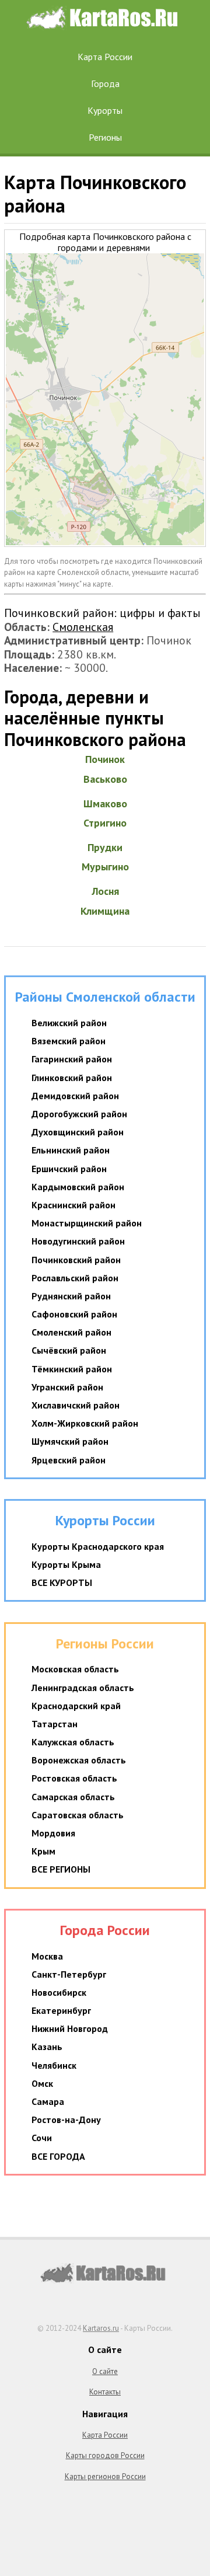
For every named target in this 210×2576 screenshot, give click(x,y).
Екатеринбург (61, 2010)
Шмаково (105, 804)
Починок (105, 759)
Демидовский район (75, 1096)
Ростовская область (74, 1778)
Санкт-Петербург (69, 1974)
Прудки (105, 847)
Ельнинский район (71, 1150)
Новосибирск (59, 1992)
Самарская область (73, 1797)
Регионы (105, 137)
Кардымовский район (78, 1187)
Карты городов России (105, 2455)
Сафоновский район (74, 1314)
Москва (47, 1956)
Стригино (105, 823)
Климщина (105, 911)
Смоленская (83, 627)
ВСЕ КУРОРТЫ (62, 1582)
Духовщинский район (78, 1132)
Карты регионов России (105, 2476)
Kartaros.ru (101, 2328)
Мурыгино (105, 867)
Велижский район (69, 1023)
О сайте (105, 2371)
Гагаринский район (72, 1059)
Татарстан (55, 1724)
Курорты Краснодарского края (98, 1546)
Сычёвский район (69, 1350)
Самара (48, 2101)
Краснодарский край (76, 1706)
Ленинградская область (83, 1688)
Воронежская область (79, 1760)
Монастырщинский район (87, 1223)
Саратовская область (78, 1815)
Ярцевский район (69, 1460)
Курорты (105, 110)
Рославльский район (75, 1278)
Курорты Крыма (66, 1564)
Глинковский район (72, 1078)
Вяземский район (69, 1041)
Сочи (42, 2138)
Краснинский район (73, 1205)
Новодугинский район (78, 1241)
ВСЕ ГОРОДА (58, 2156)
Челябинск (54, 2065)
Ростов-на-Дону (66, 2120)
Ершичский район (69, 1169)
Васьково (105, 779)
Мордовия (53, 1833)
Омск (42, 2083)
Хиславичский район (76, 1405)
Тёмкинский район (72, 1369)
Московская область (75, 1669)
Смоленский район (71, 1332)
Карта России (105, 57)
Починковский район (76, 1260)
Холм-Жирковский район (85, 1423)
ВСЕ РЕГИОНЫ (61, 1869)
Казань (47, 2047)
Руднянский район (71, 1296)
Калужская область (73, 1742)
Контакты (105, 2392)
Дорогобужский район (79, 1114)
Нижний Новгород (70, 2028)
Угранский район (67, 1387)
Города (105, 83)
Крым (43, 1851)
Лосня (105, 891)
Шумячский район (70, 1441)
